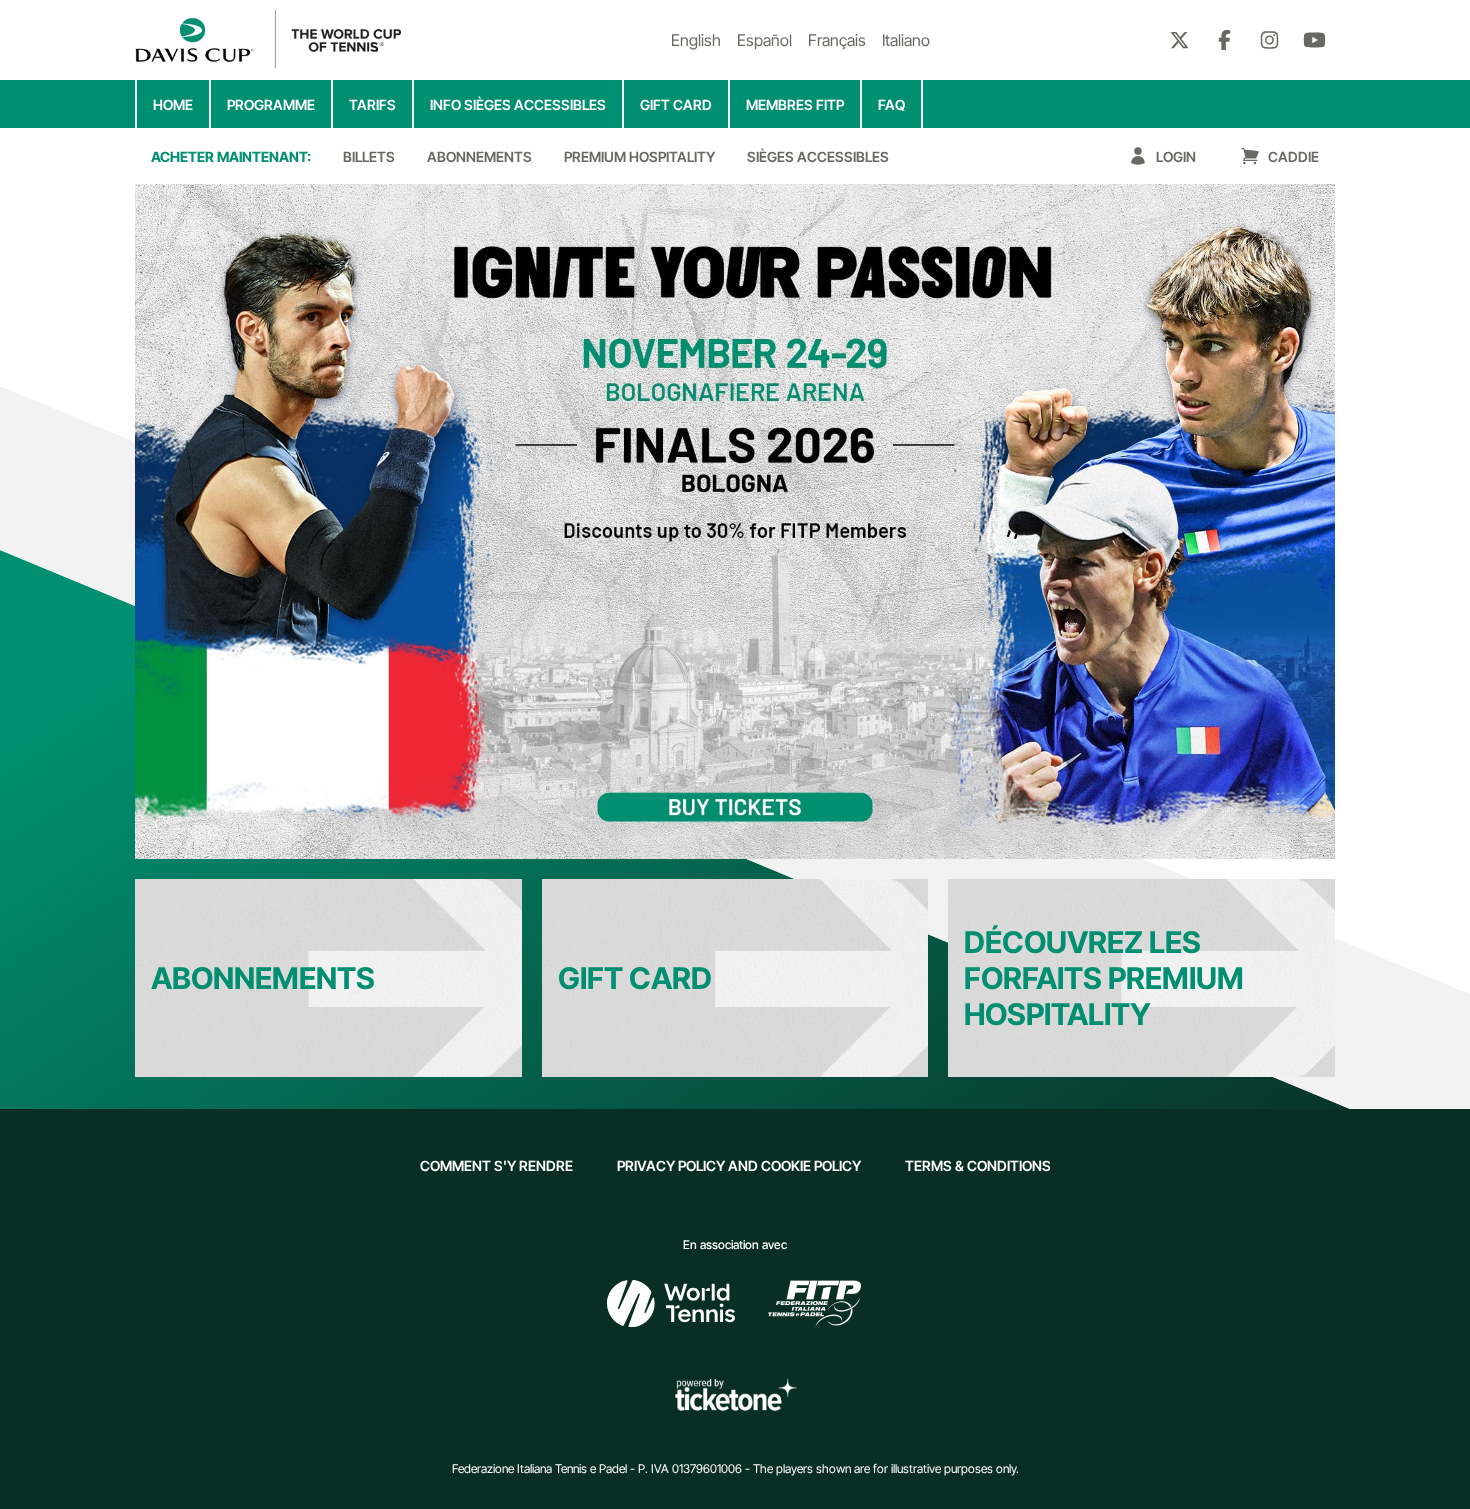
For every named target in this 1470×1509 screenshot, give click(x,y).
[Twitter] (1179, 40)
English (696, 40)
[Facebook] (1224, 40)
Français (837, 40)
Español (764, 40)
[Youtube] (1314, 40)
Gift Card (635, 978)
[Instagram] (1269, 40)
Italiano (906, 40)
